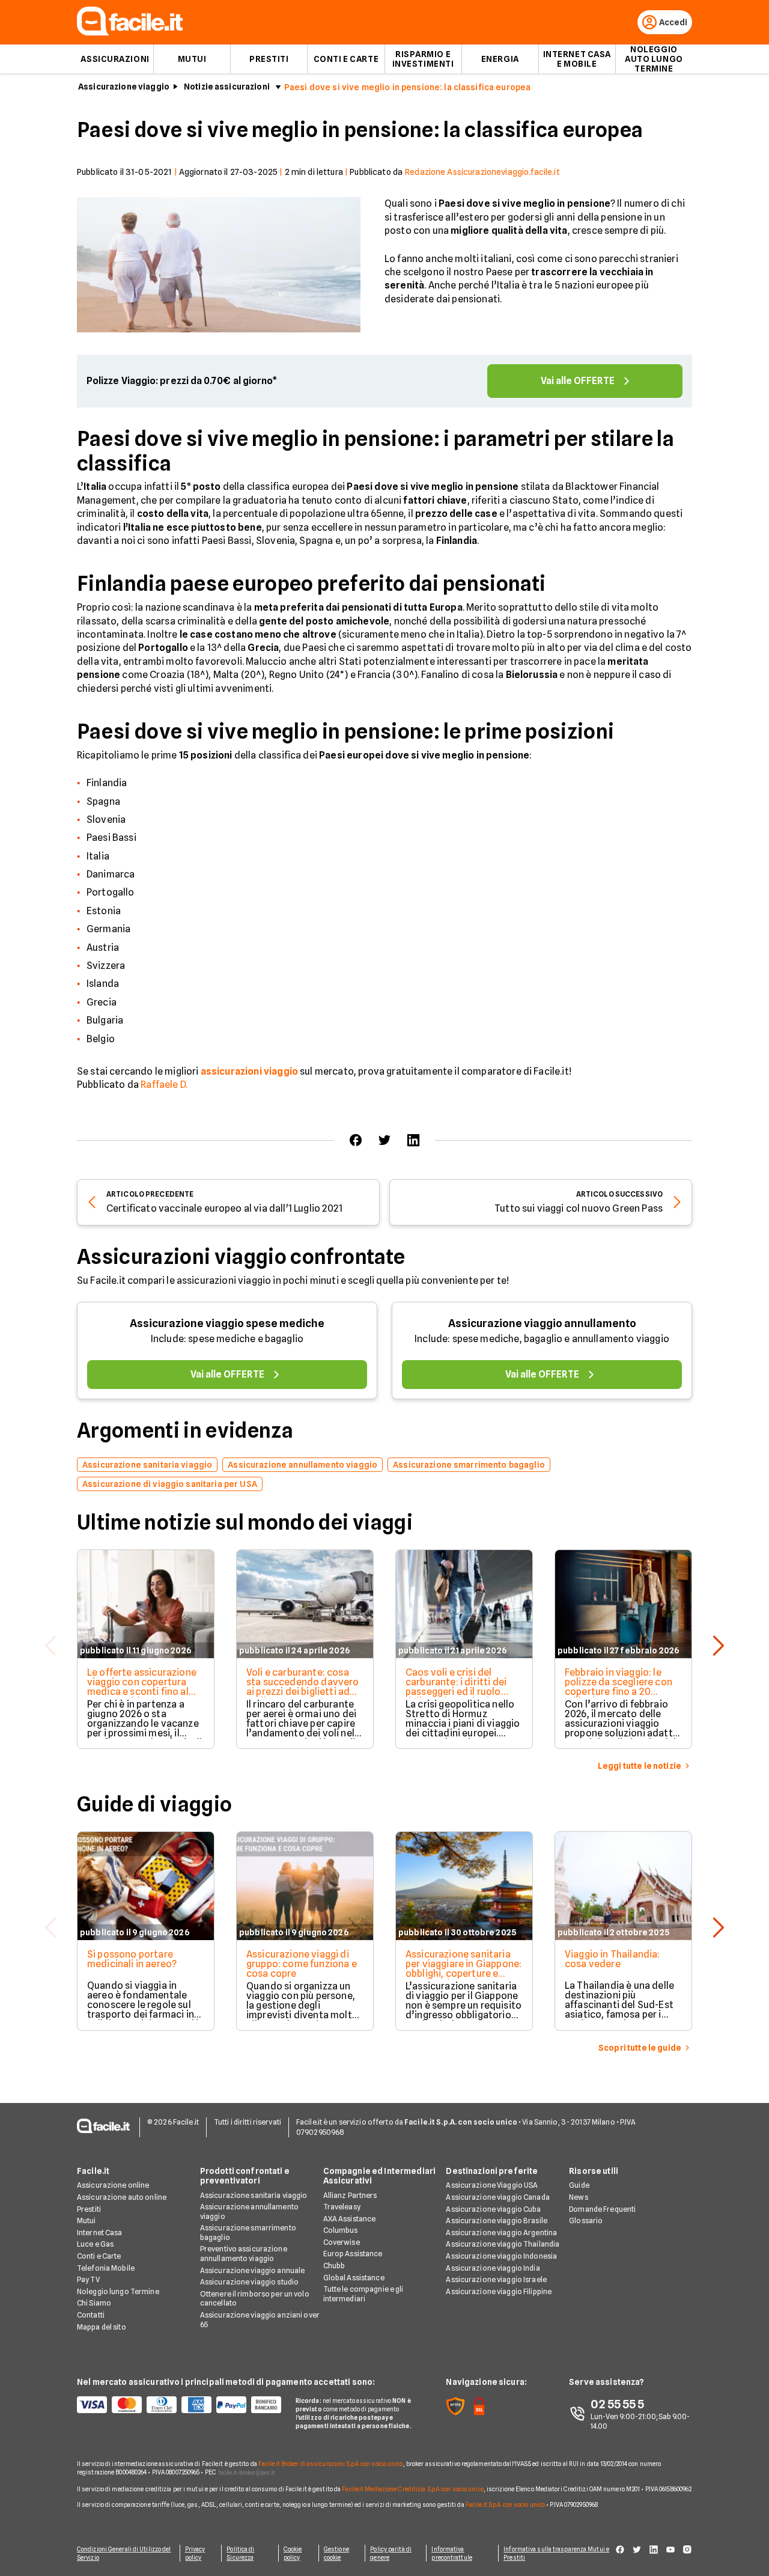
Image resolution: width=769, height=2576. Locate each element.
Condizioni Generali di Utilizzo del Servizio (124, 2553)
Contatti (91, 2315)
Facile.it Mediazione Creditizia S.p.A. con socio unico (412, 2489)
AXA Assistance (350, 2219)
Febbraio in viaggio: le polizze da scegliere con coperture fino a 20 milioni (619, 1687)
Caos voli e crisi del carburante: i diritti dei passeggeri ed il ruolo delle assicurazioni (456, 1687)
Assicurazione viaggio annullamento (542, 1323)
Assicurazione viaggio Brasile (496, 2220)
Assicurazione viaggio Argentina (501, 2233)
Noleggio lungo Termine (118, 2291)
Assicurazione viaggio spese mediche (227, 1323)
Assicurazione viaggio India (493, 2268)
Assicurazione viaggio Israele (496, 2279)
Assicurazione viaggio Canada (497, 2197)
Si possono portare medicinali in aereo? (132, 1959)
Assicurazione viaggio (124, 87)
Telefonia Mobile (106, 2268)
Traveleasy (342, 2207)
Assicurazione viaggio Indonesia (501, 2256)
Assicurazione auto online (122, 2197)
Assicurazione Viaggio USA (492, 2185)
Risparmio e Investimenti (423, 59)
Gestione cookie (336, 2553)
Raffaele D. (164, 1085)
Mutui (192, 59)
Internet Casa (100, 2233)
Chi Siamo (94, 2303)
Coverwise (342, 2242)
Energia (500, 59)
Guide (579, 2185)
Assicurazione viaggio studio (249, 2282)
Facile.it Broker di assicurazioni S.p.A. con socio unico (331, 2464)
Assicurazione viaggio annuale (252, 2270)
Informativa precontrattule (451, 2553)
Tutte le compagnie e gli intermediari (363, 2294)
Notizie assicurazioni (227, 87)
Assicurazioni (115, 59)
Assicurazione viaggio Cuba (493, 2209)
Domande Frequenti (602, 2209)
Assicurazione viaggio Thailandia (503, 2244)
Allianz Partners (350, 2195)
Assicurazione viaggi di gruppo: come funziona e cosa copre (302, 1964)
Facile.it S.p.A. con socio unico (505, 2504)
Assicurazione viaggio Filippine (499, 2291)
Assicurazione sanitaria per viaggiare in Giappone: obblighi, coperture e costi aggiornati (464, 1969)
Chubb (334, 2266)
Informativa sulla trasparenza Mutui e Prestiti (556, 2553)
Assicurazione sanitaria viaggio (254, 2195)
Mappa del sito (102, 2327)
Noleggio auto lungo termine (654, 59)
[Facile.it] (130, 32)
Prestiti (269, 59)
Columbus (341, 2230)
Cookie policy (293, 2553)
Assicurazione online (113, 2185)
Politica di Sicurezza (240, 2553)
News (578, 2197)
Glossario (586, 2220)
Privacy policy (195, 2553)
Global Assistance (354, 2278)
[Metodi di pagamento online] (179, 2405)
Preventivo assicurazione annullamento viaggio (244, 2254)
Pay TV (88, 2279)
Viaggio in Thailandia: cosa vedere (612, 1959)
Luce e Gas (95, 2244)
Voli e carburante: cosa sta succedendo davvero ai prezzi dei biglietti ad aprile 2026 (303, 1687)
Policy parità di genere (391, 2553)
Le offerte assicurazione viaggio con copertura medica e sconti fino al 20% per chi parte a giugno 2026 (142, 1692)
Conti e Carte (346, 59)
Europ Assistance (353, 2254)
